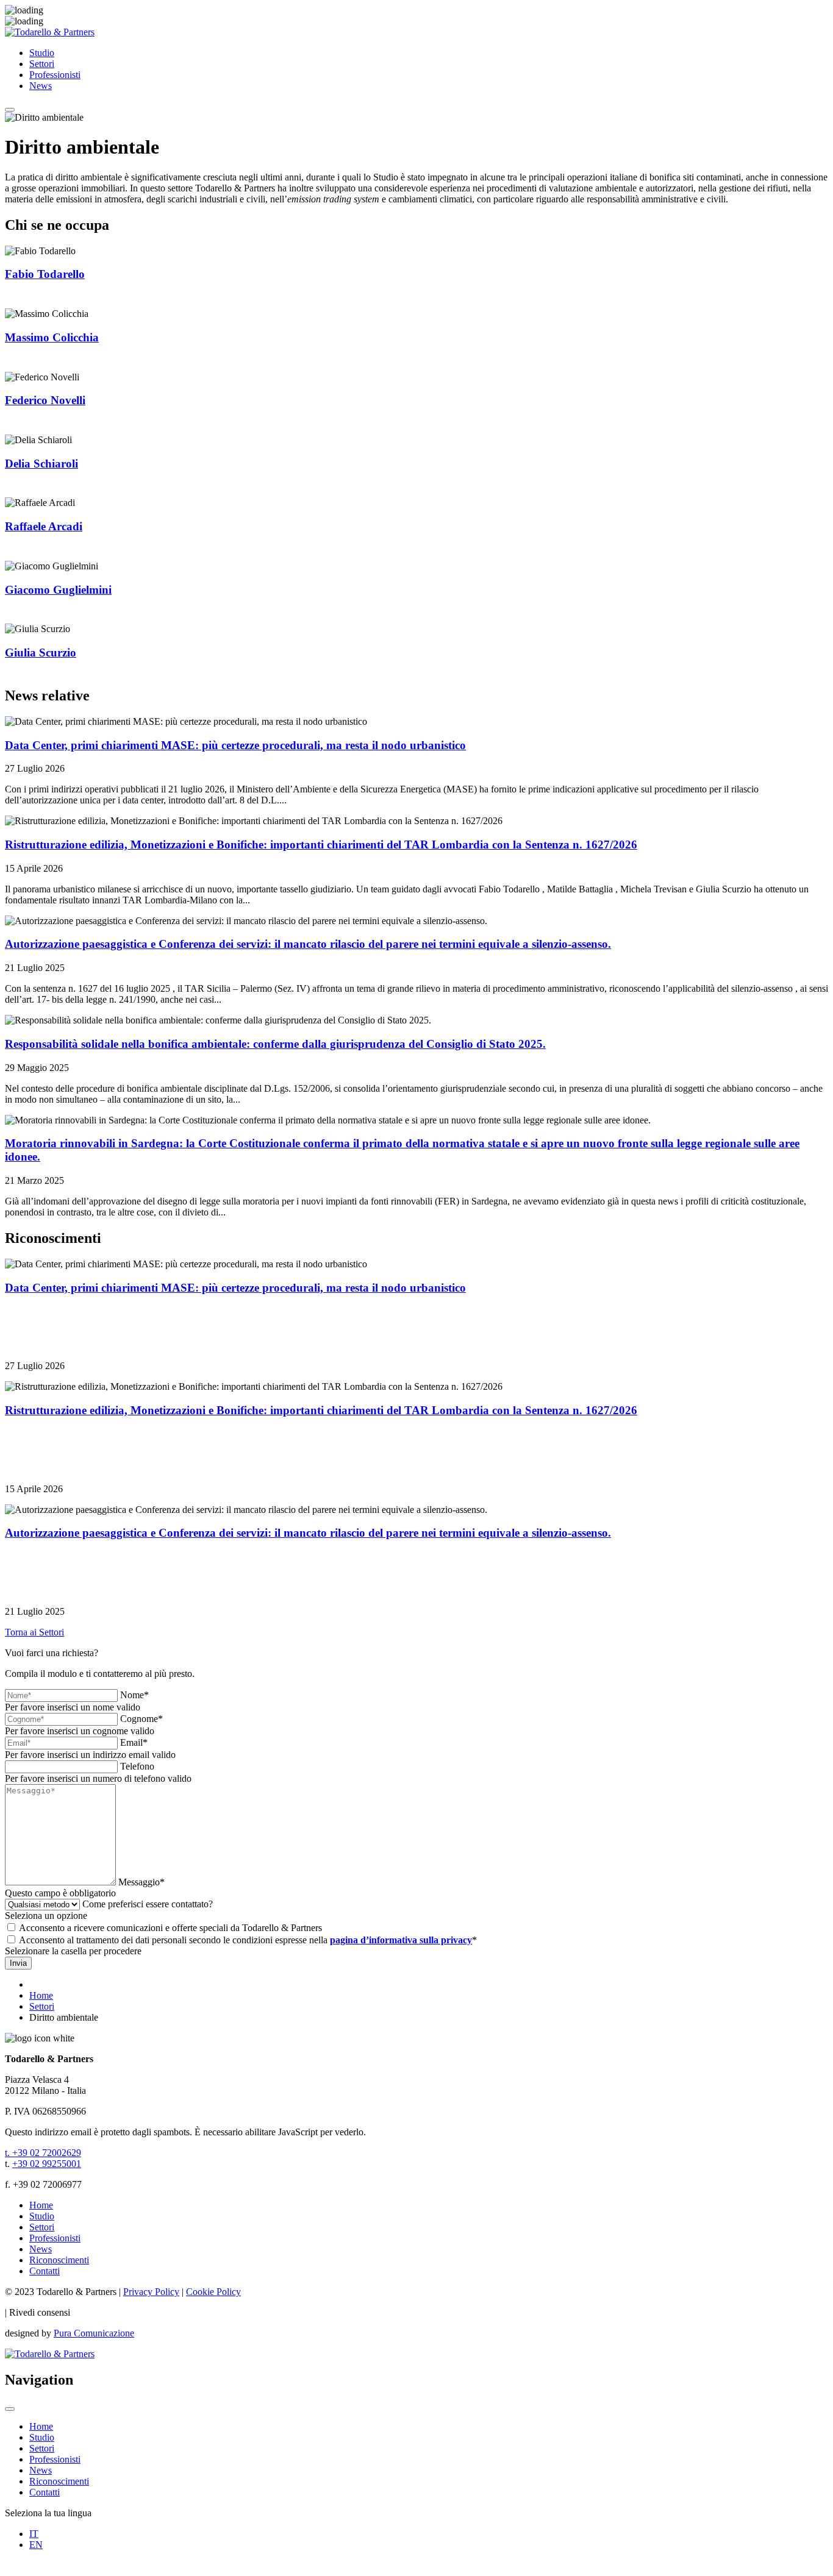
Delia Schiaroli (41, 464)
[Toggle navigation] (10, 110)
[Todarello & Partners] (50, 32)
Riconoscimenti (59, 2260)
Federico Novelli (45, 400)
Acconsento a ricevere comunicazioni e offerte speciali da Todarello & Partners (170, 1928)
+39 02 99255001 (47, 2164)
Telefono (137, 1766)
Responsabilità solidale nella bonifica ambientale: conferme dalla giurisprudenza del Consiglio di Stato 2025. (275, 1044)
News (41, 86)
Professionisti (55, 75)
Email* (134, 1742)
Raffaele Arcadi (44, 526)
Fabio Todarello (45, 274)
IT (34, 2534)
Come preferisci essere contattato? (148, 1904)
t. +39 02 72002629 (43, 2153)
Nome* (134, 1695)
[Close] (10, 2409)
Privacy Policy (151, 2292)
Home (41, 2205)
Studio (42, 53)
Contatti (45, 2271)
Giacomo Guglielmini (58, 590)
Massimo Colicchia (52, 337)
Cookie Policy (213, 2292)
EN (36, 2545)
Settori (42, 64)
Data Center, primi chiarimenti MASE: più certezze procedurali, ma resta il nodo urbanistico (235, 745)
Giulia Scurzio (41, 653)
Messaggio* (141, 1882)
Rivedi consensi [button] (40, 2312)
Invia (18, 1963)
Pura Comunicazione (94, 2333)
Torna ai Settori (34, 1632)
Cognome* (141, 1719)
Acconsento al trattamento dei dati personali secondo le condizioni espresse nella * (248, 1940)
